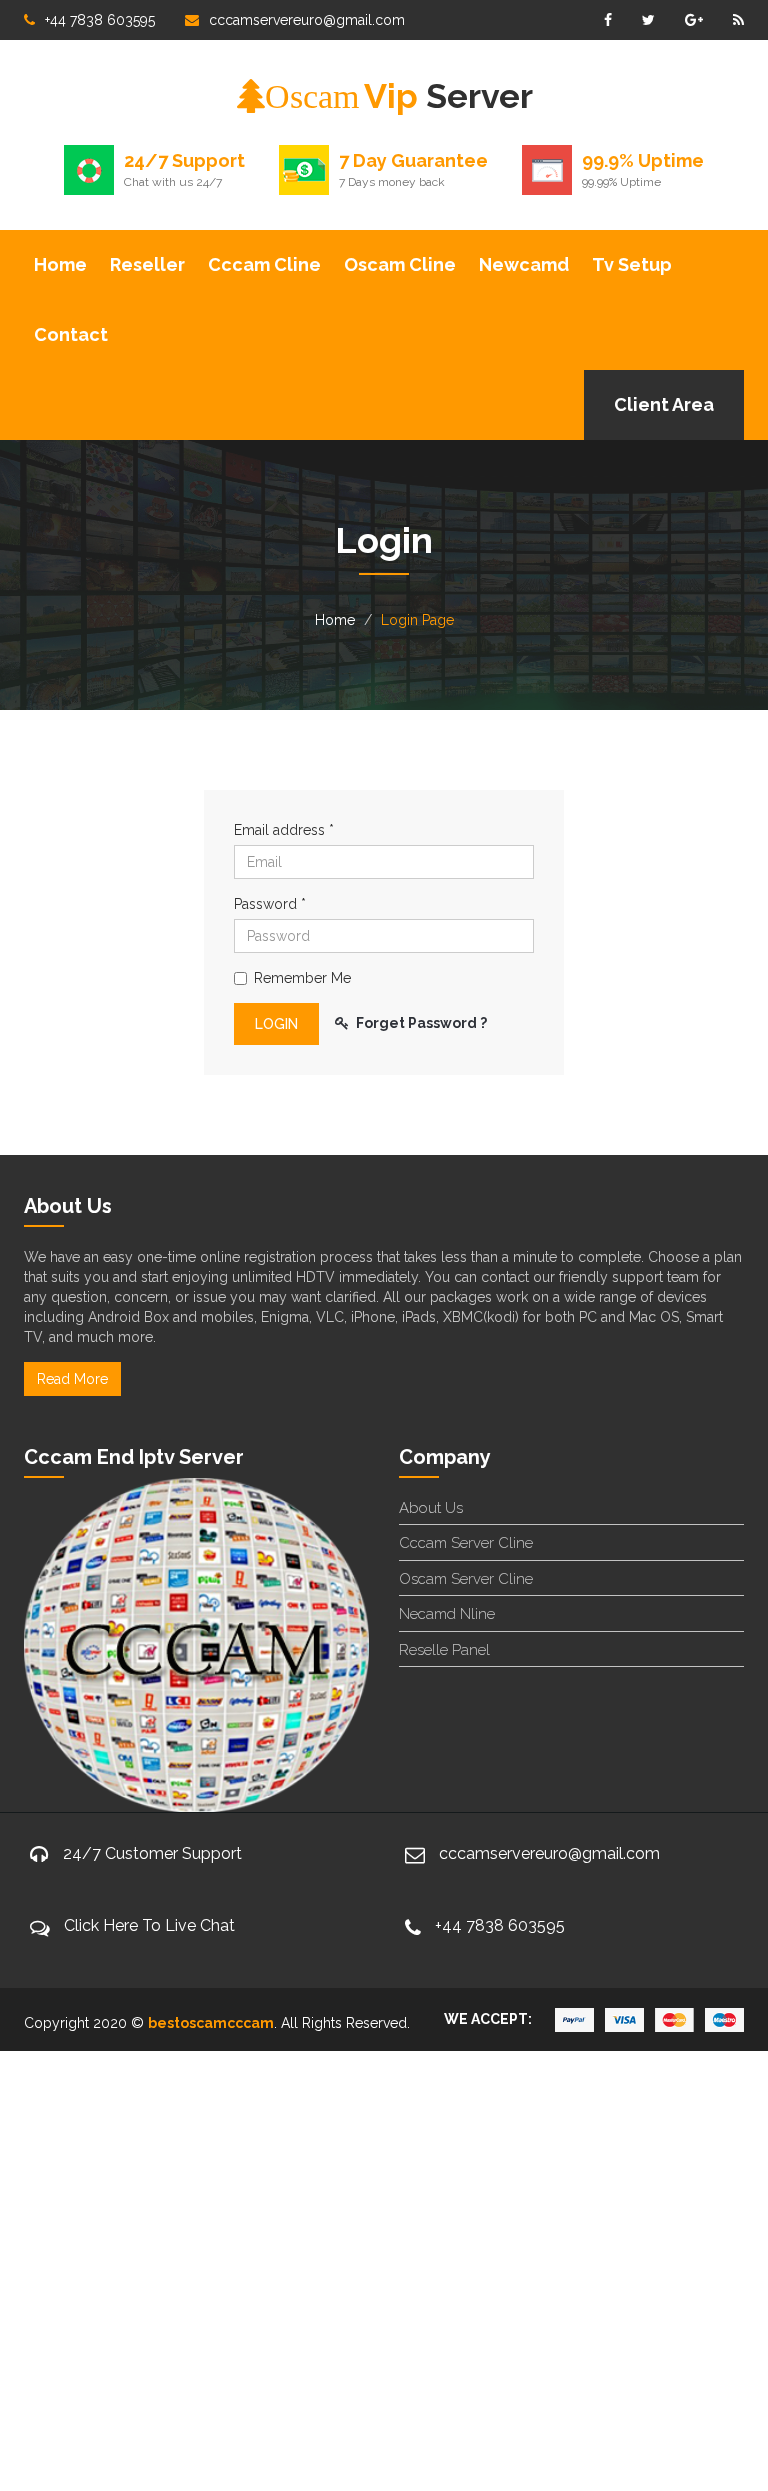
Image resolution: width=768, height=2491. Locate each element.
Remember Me (302, 978)
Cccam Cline (264, 264)
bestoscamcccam (211, 2023)
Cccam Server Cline (466, 1543)
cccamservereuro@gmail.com (307, 20)
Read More (72, 1379)
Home (60, 264)
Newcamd (524, 264)
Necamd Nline (447, 1614)
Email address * (284, 830)
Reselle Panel (444, 1650)
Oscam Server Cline (466, 1579)
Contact (71, 334)
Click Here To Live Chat (149, 1925)
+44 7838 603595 (100, 20)
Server (399, 96)
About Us (431, 1508)
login (276, 1024)
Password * (270, 904)
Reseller (147, 264)
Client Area (664, 404)
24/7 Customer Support (152, 1853)
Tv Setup (632, 264)
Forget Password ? (421, 1023)
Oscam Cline (400, 264)
